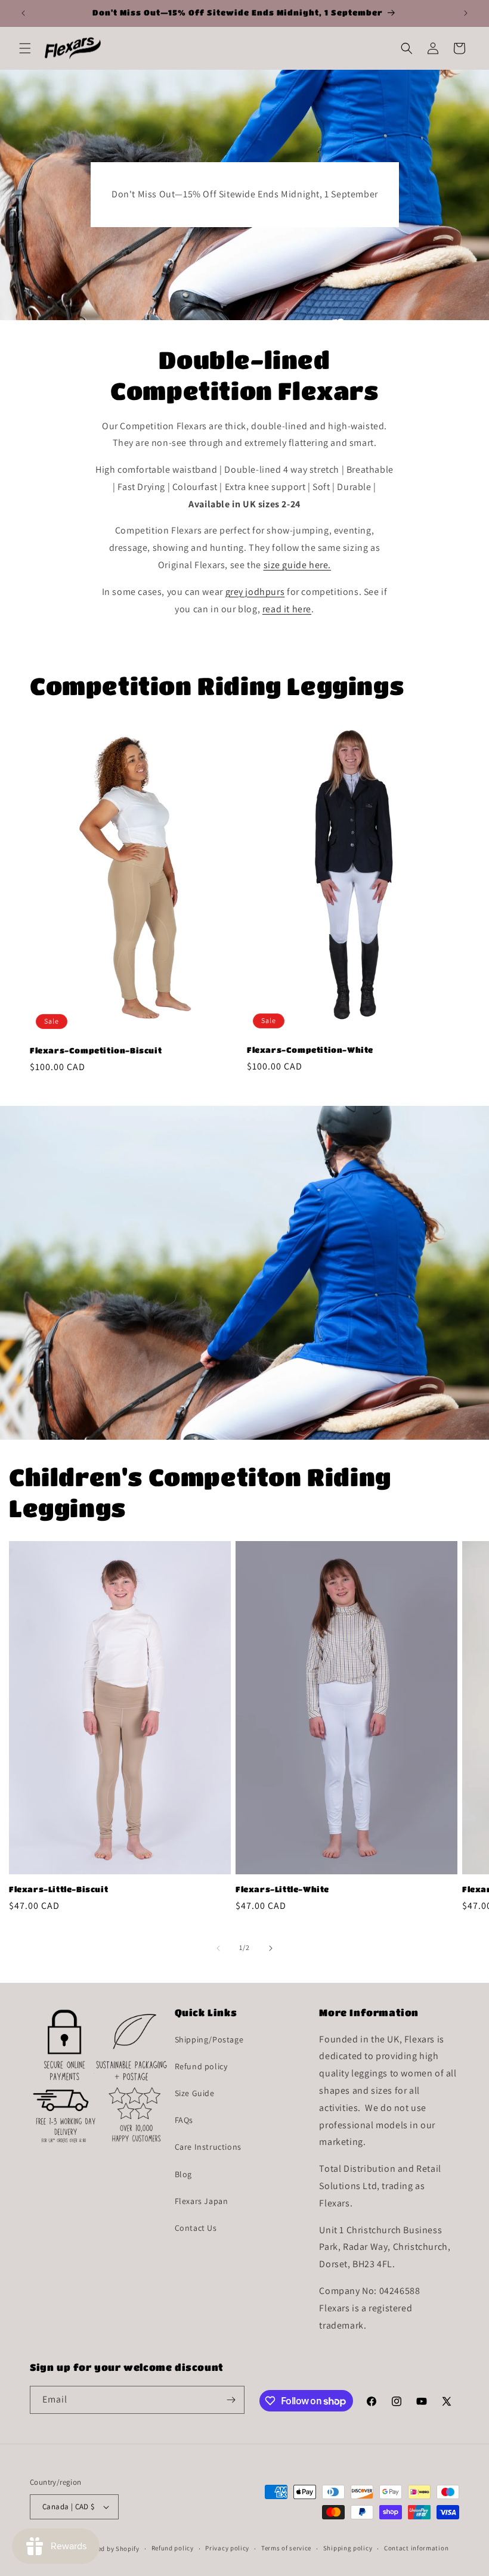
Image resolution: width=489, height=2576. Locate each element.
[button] (25, 48)
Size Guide (195, 2093)
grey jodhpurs (255, 592)
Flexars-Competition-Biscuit (96, 1050)
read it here (287, 609)
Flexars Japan (202, 2201)
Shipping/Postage (209, 2039)
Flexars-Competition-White (310, 1050)
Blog (183, 2174)
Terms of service (286, 2548)
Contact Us (196, 2228)
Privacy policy (227, 2548)
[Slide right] (271, 1948)
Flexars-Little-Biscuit (58, 1889)
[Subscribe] (231, 2400)
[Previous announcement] (23, 13)
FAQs (184, 2120)
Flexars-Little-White (282, 1889)
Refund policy (201, 2066)
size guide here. (298, 565)
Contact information (416, 2548)
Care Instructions (208, 2147)
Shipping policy (348, 2548)
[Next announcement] (466, 13)
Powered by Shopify (109, 2549)
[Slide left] (218, 1948)
